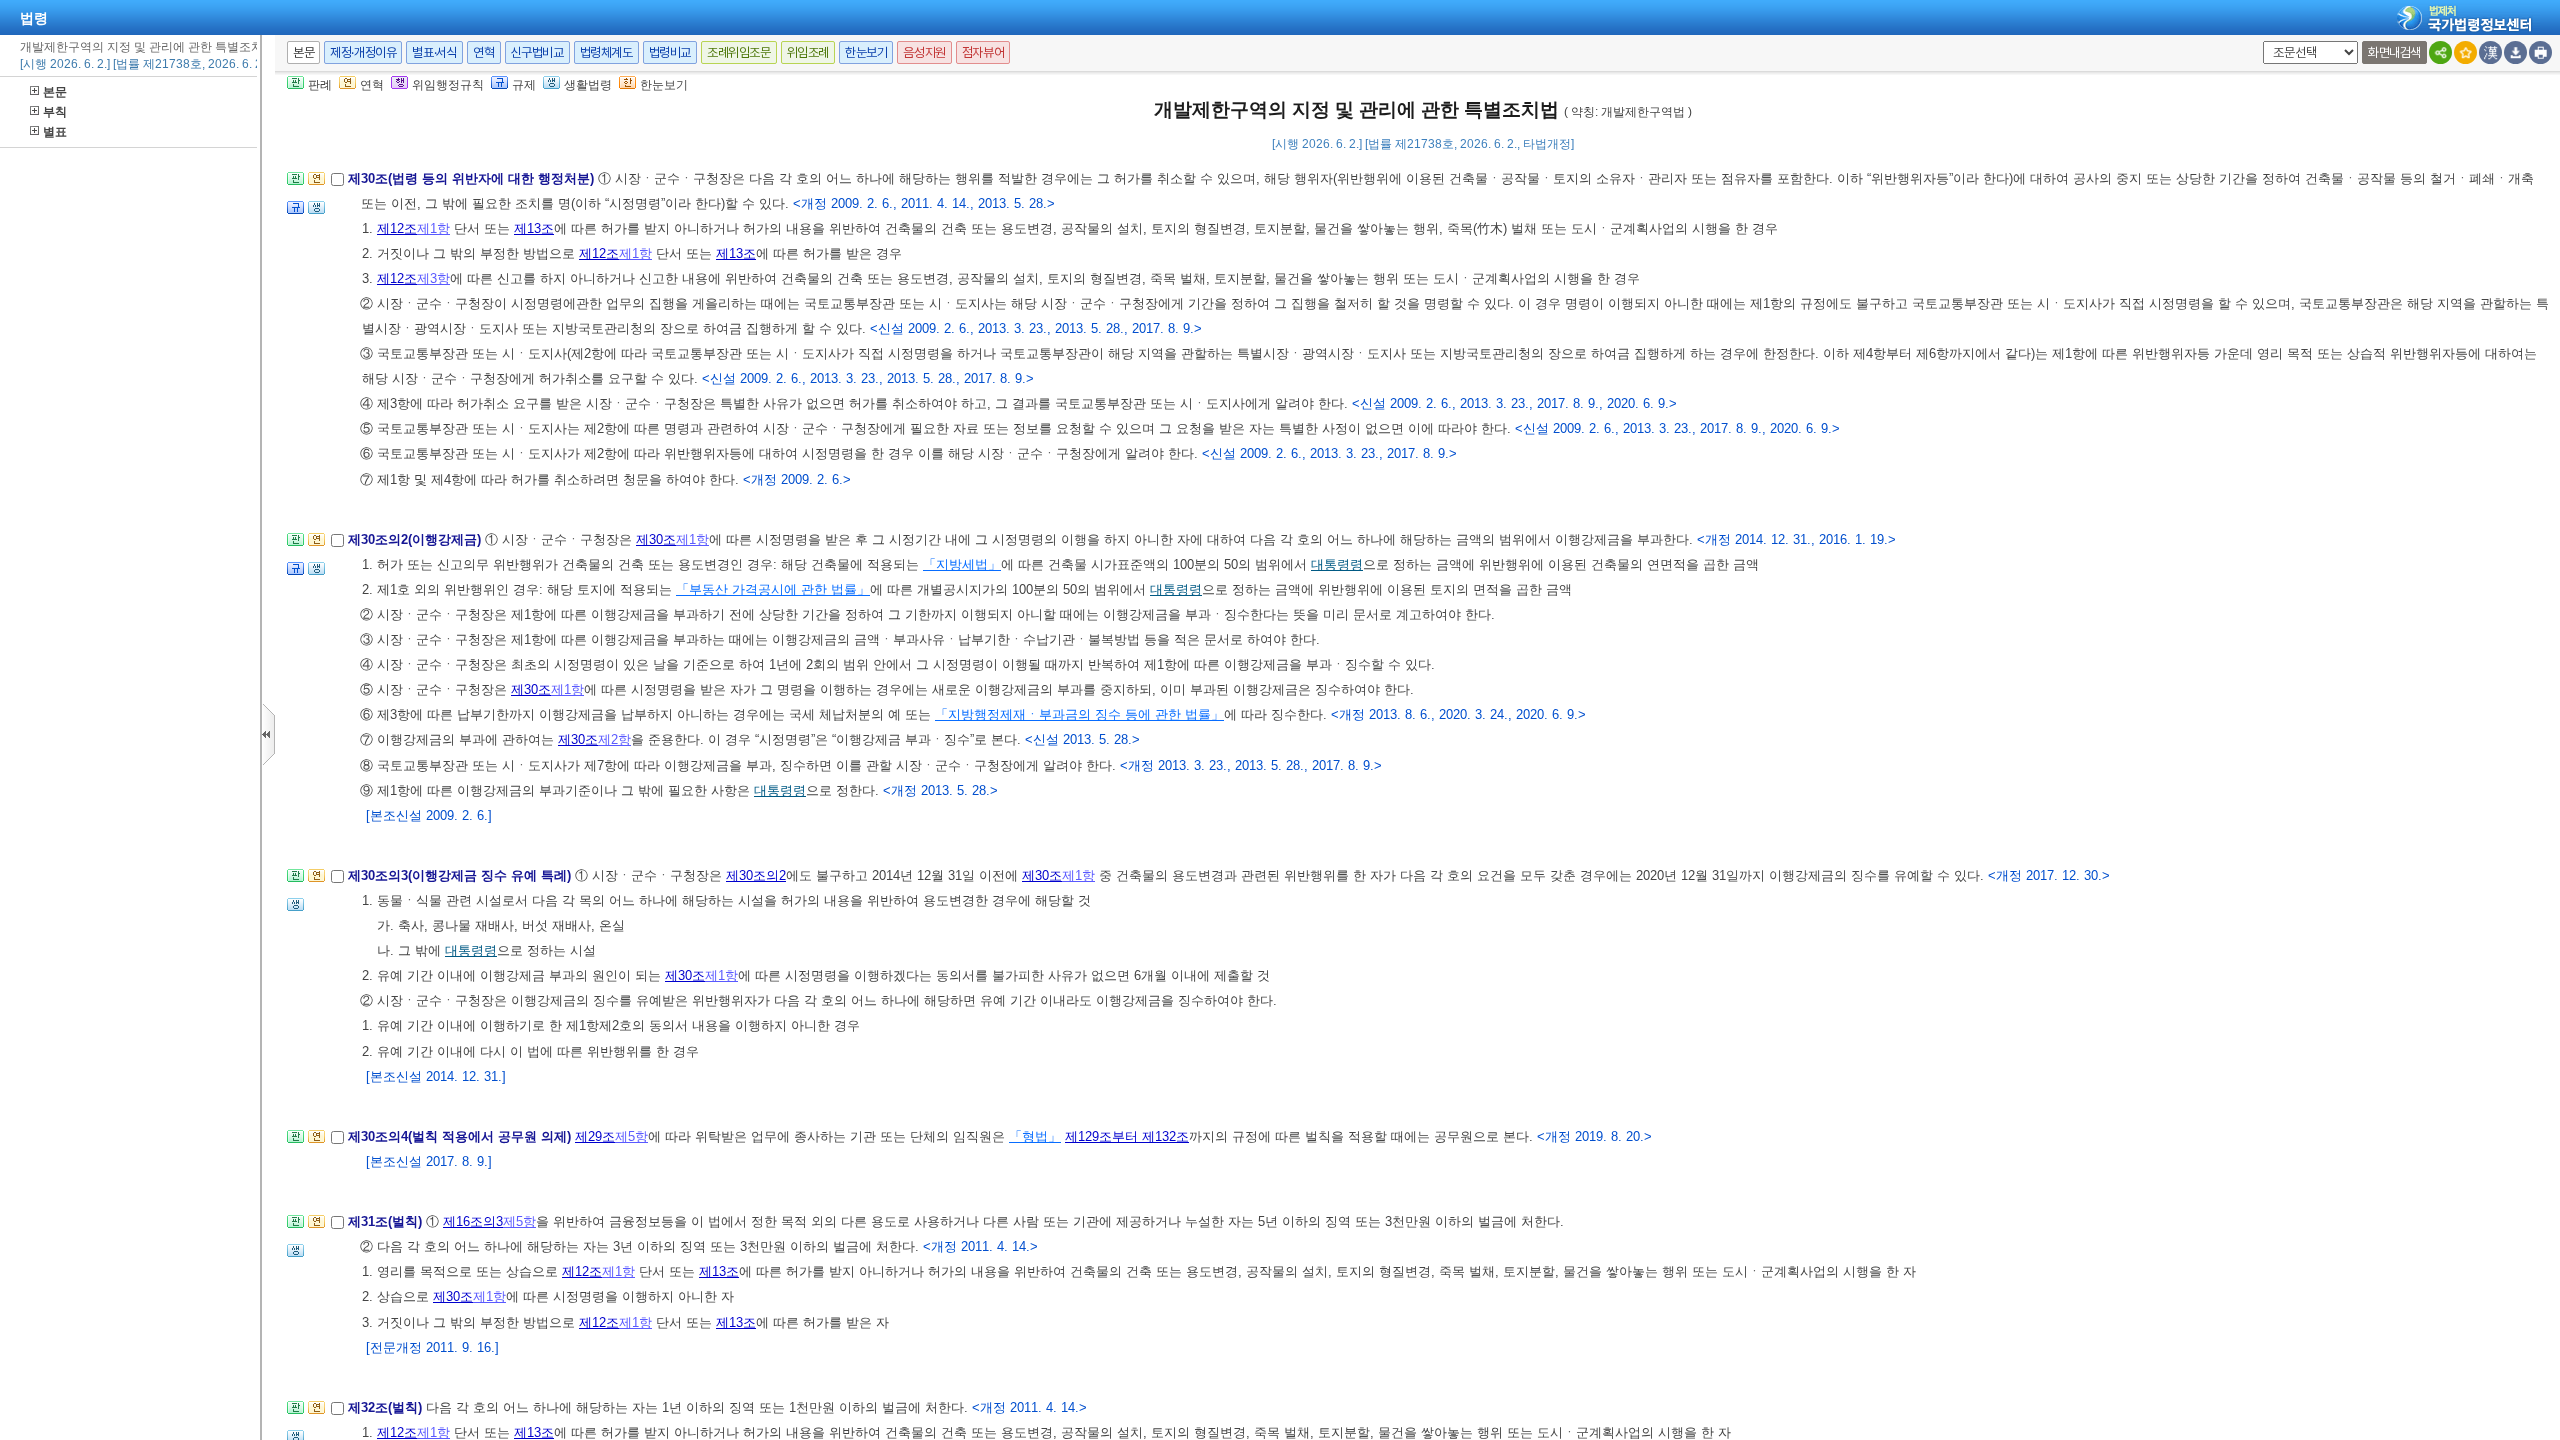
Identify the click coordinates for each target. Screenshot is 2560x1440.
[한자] (2490, 52)
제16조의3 (473, 1221)
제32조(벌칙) (387, 1407)
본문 (55, 92)
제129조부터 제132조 (1127, 1136)
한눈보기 (866, 52)
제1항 (433, 228)
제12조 (397, 228)
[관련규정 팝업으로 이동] (295, 213)
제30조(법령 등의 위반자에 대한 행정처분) (473, 178)
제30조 (656, 539)
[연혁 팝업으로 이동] (316, 184)
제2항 (614, 739)
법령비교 (670, 52)
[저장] (2515, 52)
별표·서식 (434, 52)
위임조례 (808, 52)
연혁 (483, 52)
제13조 (534, 228)
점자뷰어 (983, 52)
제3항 (433, 278)
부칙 (55, 112)
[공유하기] (2440, 52)
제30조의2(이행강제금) (416, 539)
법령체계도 (606, 52)
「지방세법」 (962, 564)
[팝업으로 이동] (316, 213)
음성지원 (924, 52)
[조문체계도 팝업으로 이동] (295, 184)
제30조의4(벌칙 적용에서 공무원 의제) (461, 1136)
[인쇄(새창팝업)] (2540, 52)
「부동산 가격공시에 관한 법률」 (773, 589)
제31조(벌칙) (387, 1221)
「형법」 (1035, 1136)
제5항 (631, 1136)
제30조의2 (756, 875)
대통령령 (1337, 564)
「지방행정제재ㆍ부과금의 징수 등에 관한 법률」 (1079, 714)
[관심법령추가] (2465, 52)
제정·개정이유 (363, 52)
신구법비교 (537, 52)
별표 (55, 132)
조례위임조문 (739, 52)
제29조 (595, 1136)
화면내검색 (2394, 52)
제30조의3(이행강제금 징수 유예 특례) (461, 875)
